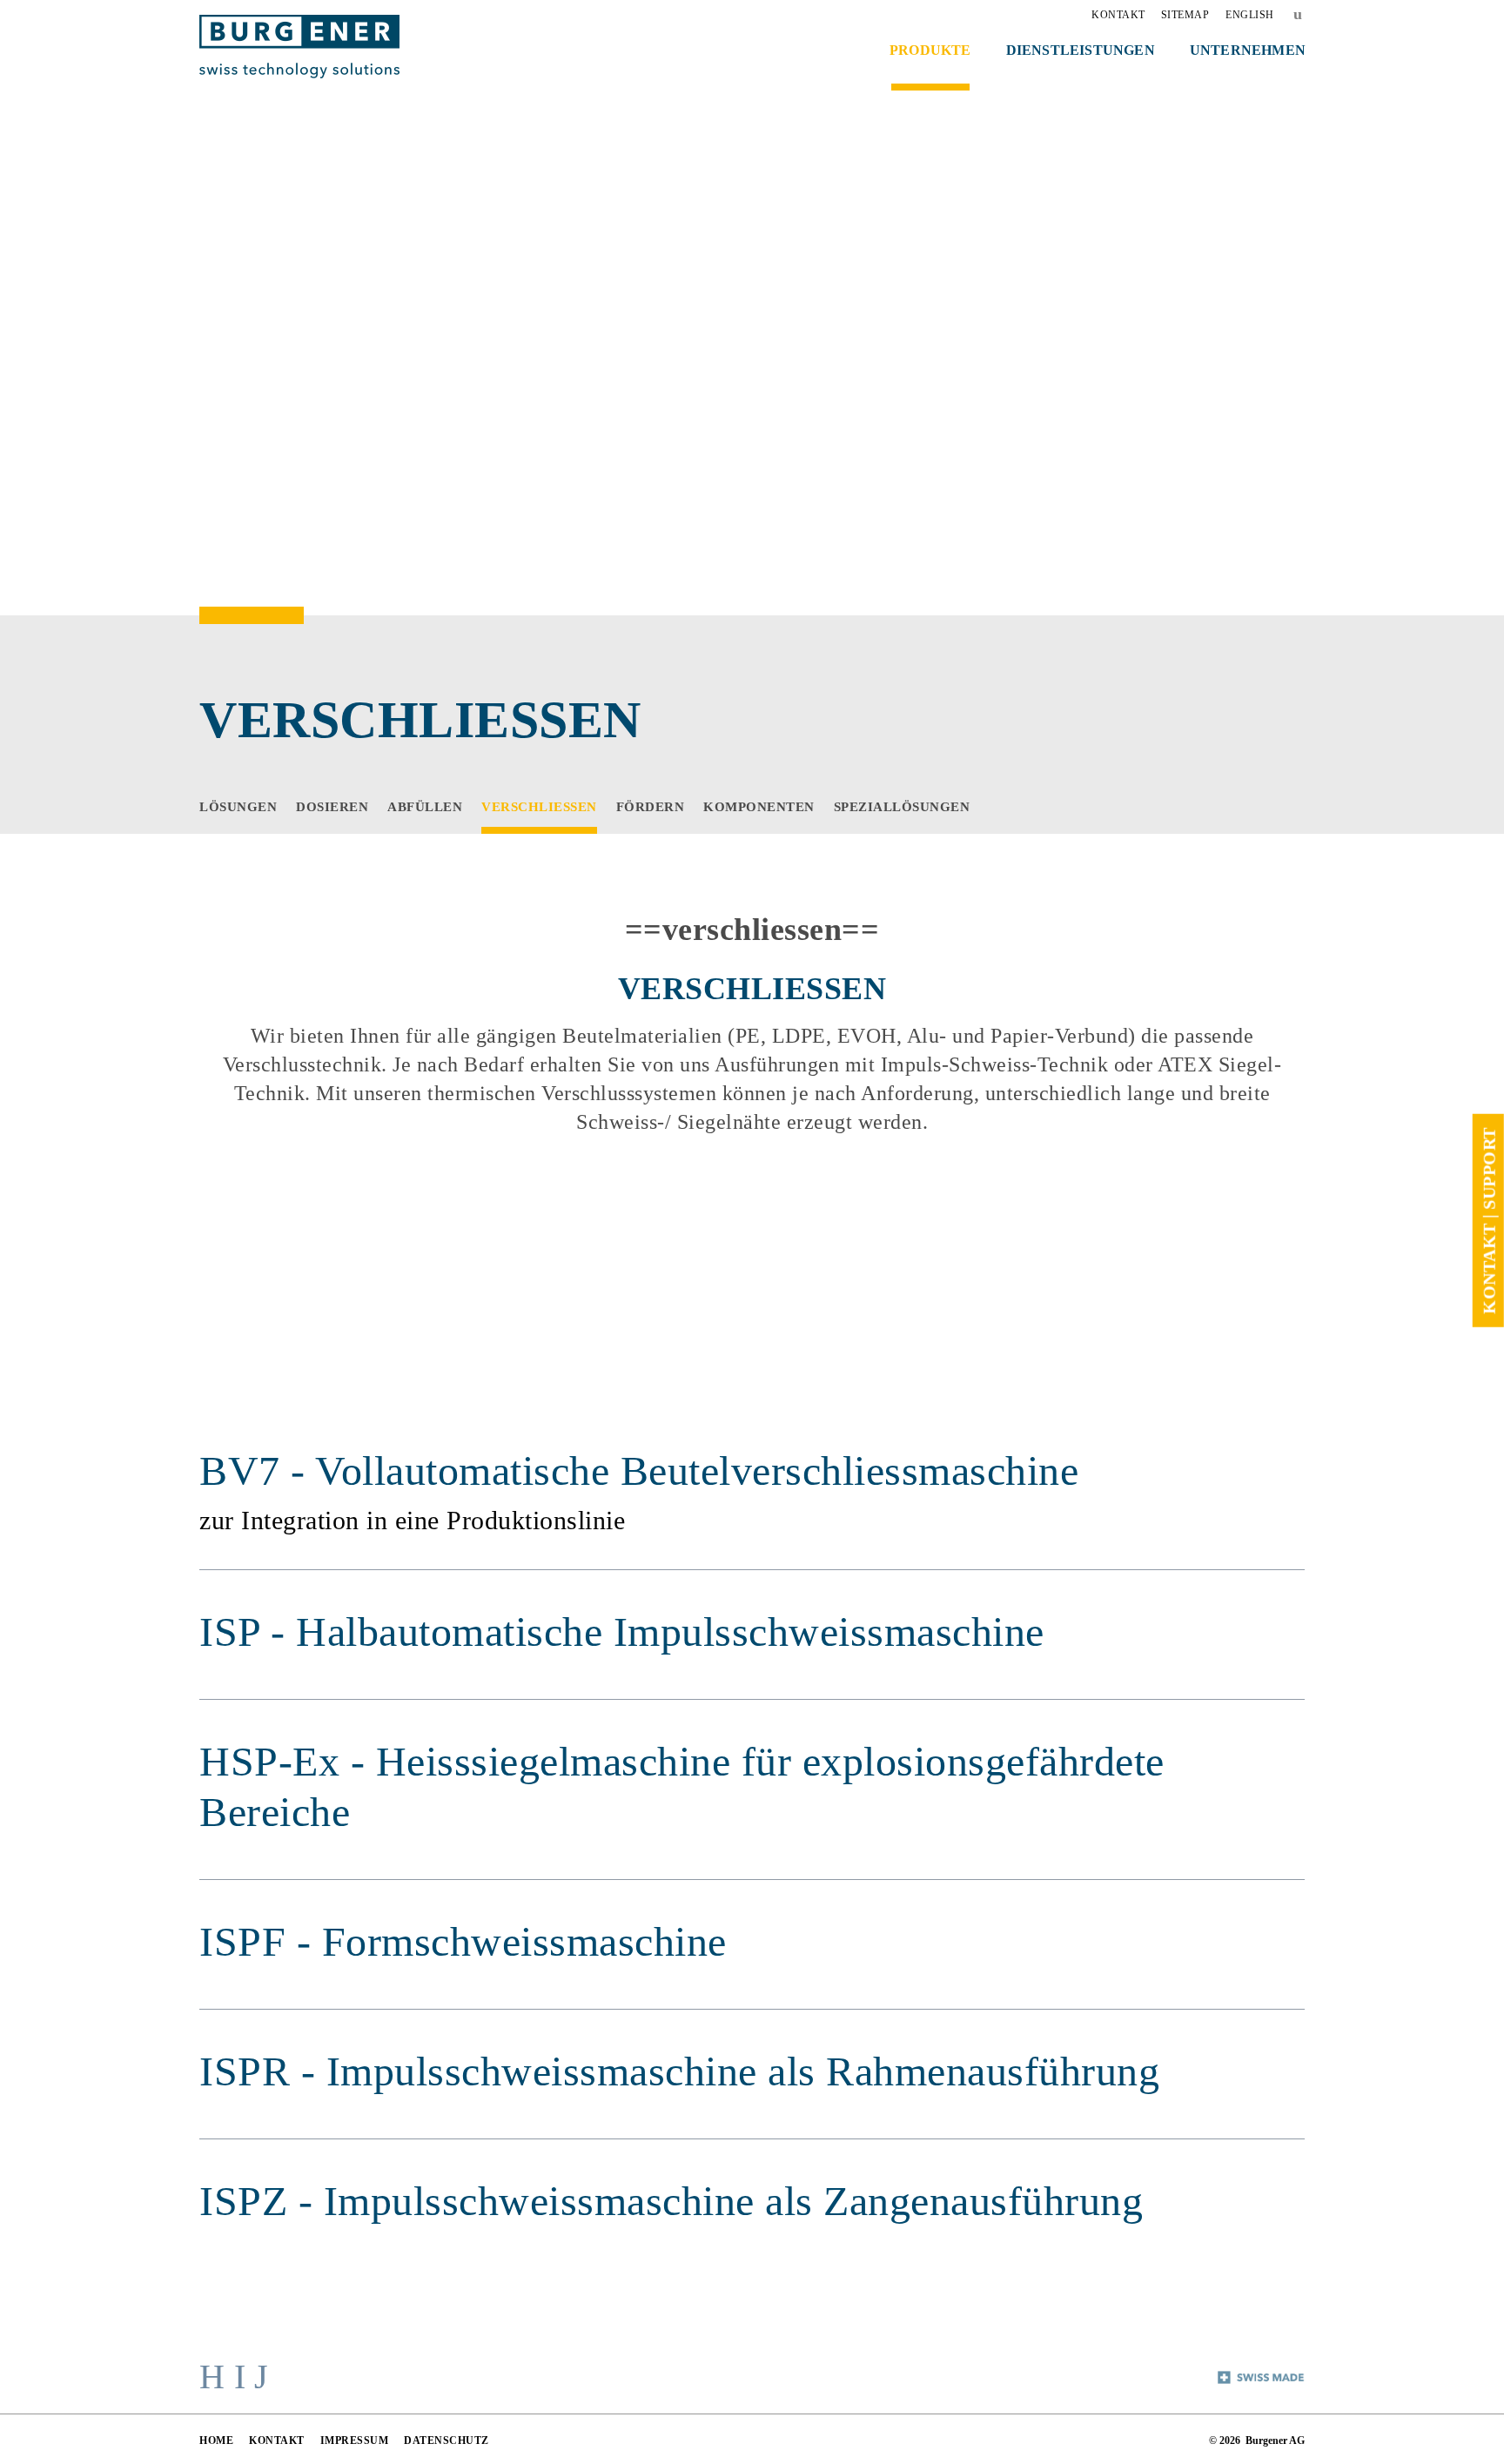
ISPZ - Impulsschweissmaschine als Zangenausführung (671, 2201)
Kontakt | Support (1488, 1221)
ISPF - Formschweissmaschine (463, 1941)
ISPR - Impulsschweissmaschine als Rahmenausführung (679, 2071)
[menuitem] (1118, 15)
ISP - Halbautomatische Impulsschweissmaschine (622, 1631)
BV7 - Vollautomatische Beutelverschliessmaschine (639, 1470)
